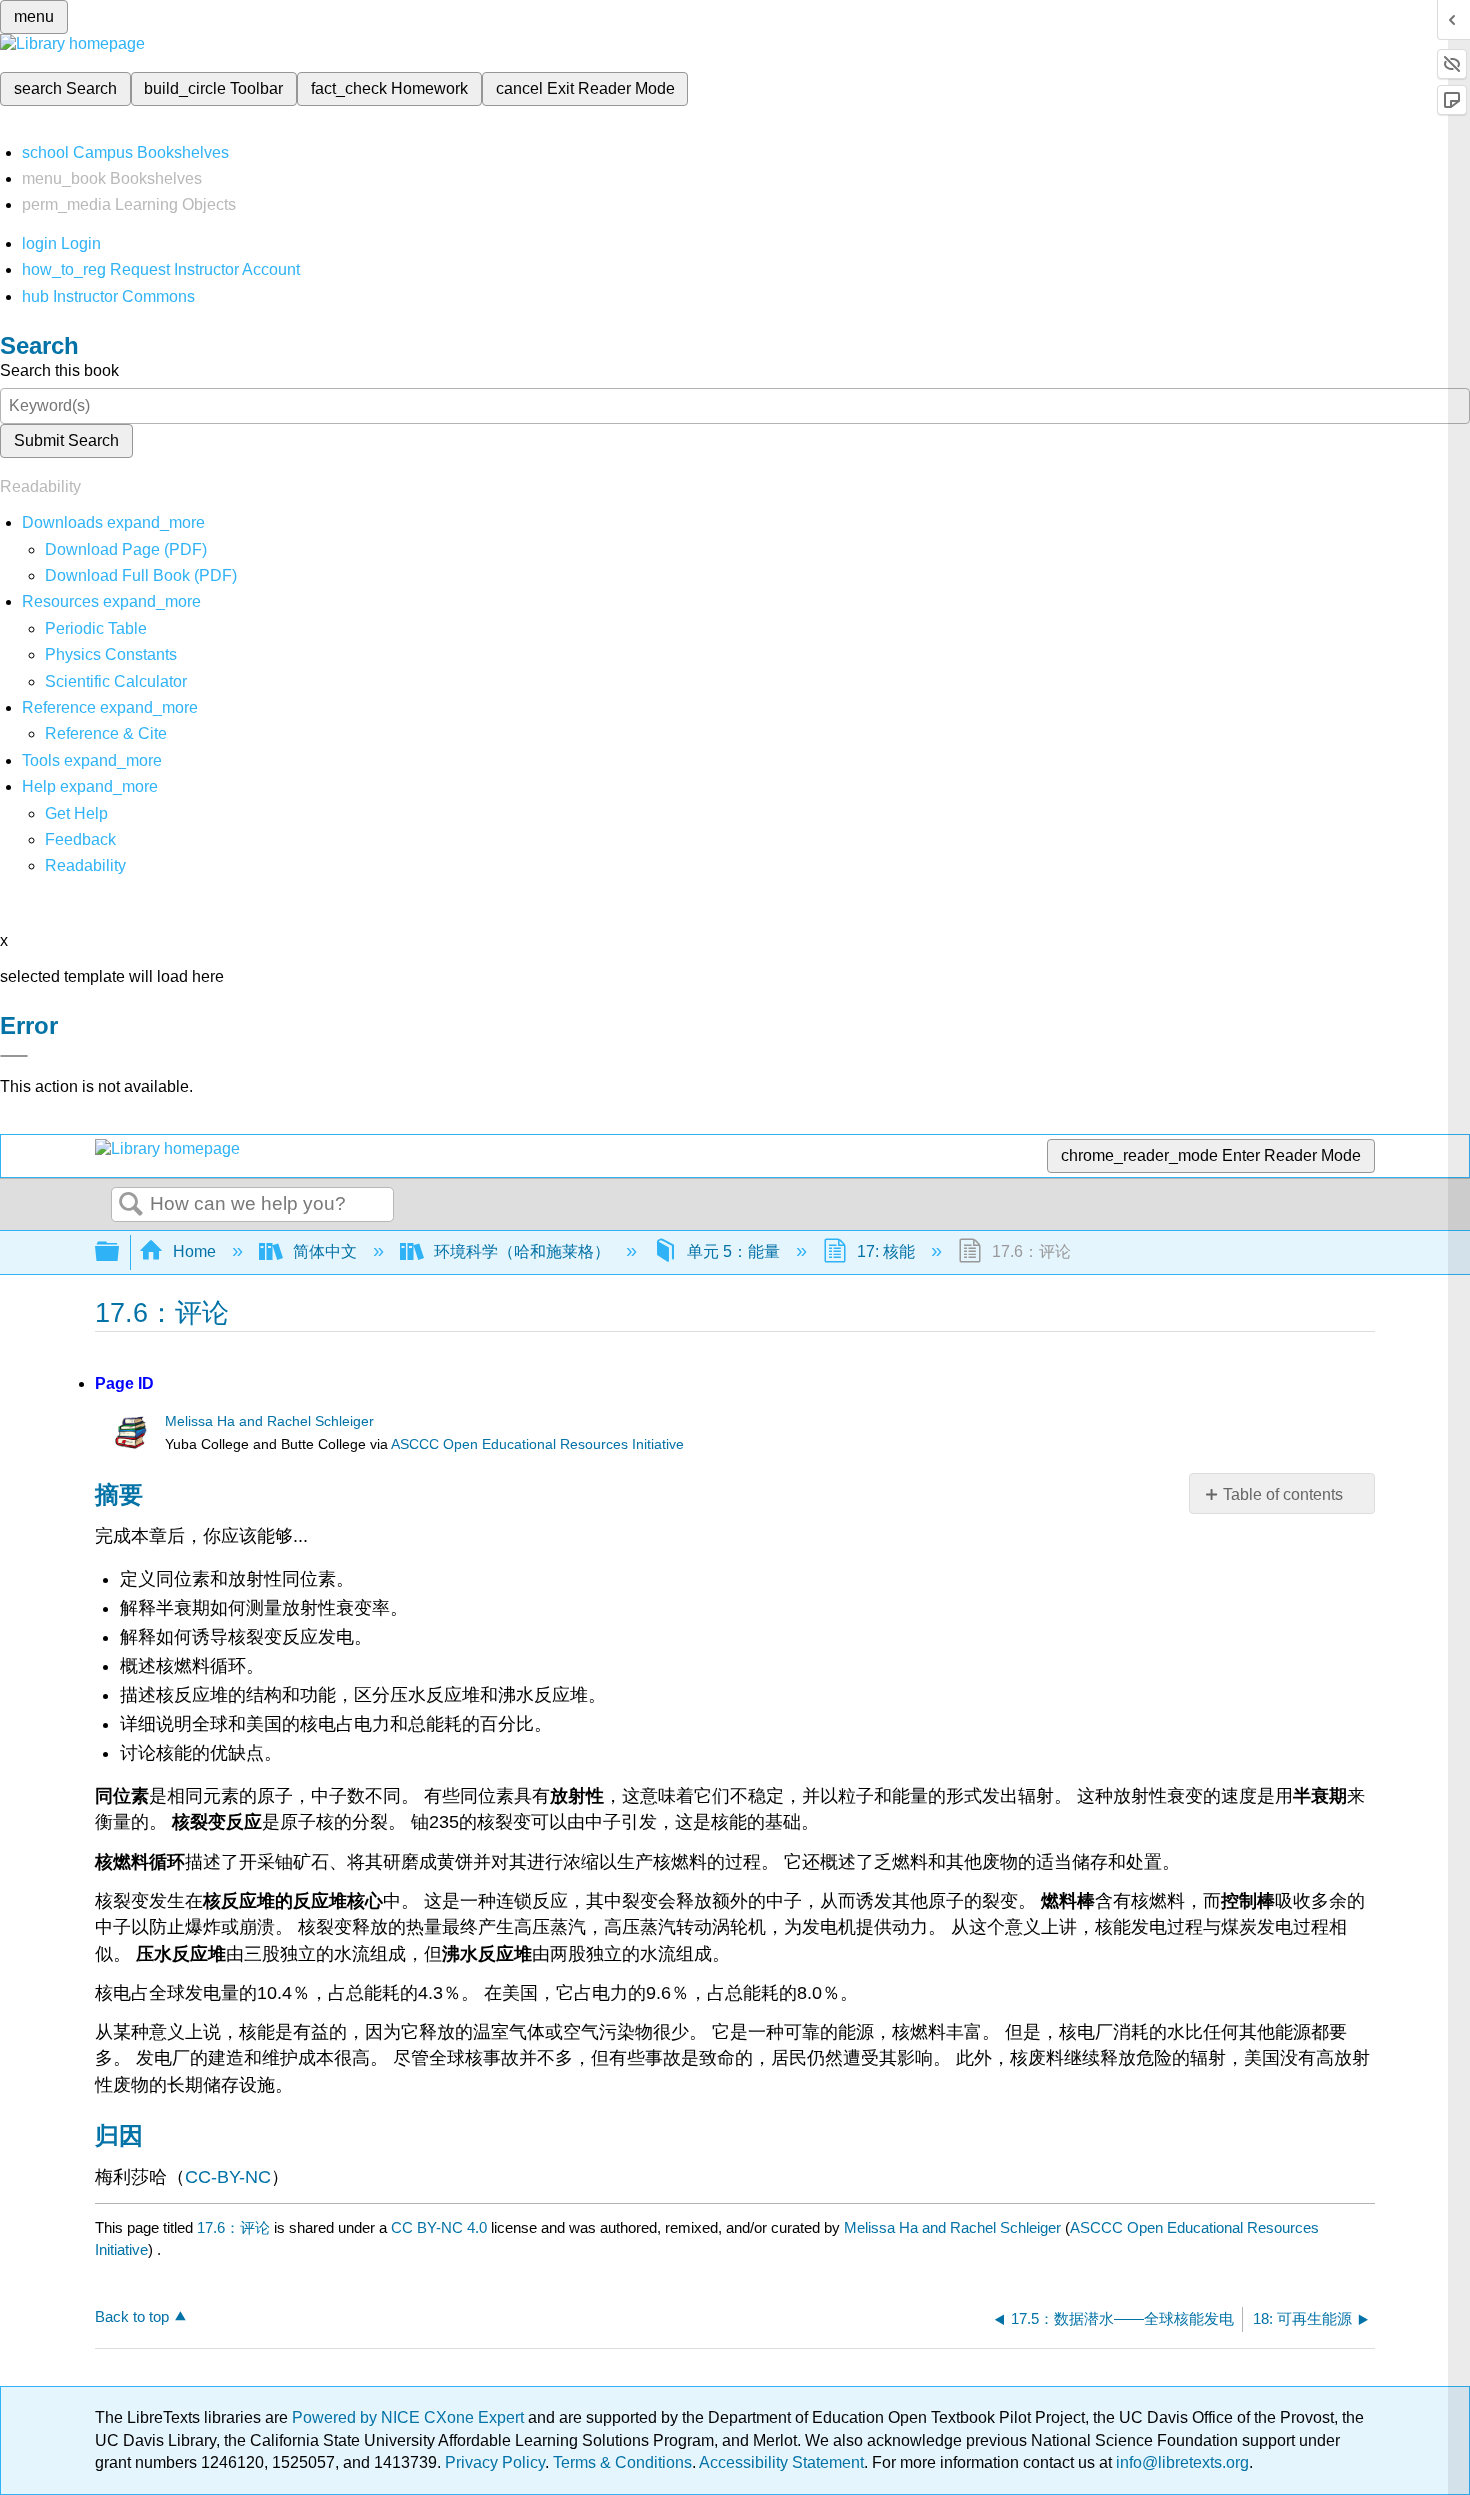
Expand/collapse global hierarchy (120, 1252)
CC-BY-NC (228, 2177)
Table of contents (1283, 1494)
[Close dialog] (14, 1056)
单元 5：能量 (733, 1251)
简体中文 (325, 1251)
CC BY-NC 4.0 (439, 2227)
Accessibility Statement (781, 2462)
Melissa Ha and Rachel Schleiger (269, 1421)
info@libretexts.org (1180, 2462)
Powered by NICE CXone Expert (410, 2417)
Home (194, 1251)
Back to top (132, 2316)
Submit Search (66, 440)
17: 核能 (886, 1251)
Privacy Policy (495, 2462)
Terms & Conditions (622, 2462)
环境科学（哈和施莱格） (522, 1251)
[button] (80, 839)
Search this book (59, 370)
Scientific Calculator (116, 681)
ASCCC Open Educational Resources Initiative (537, 1444)
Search (131, 1205)
